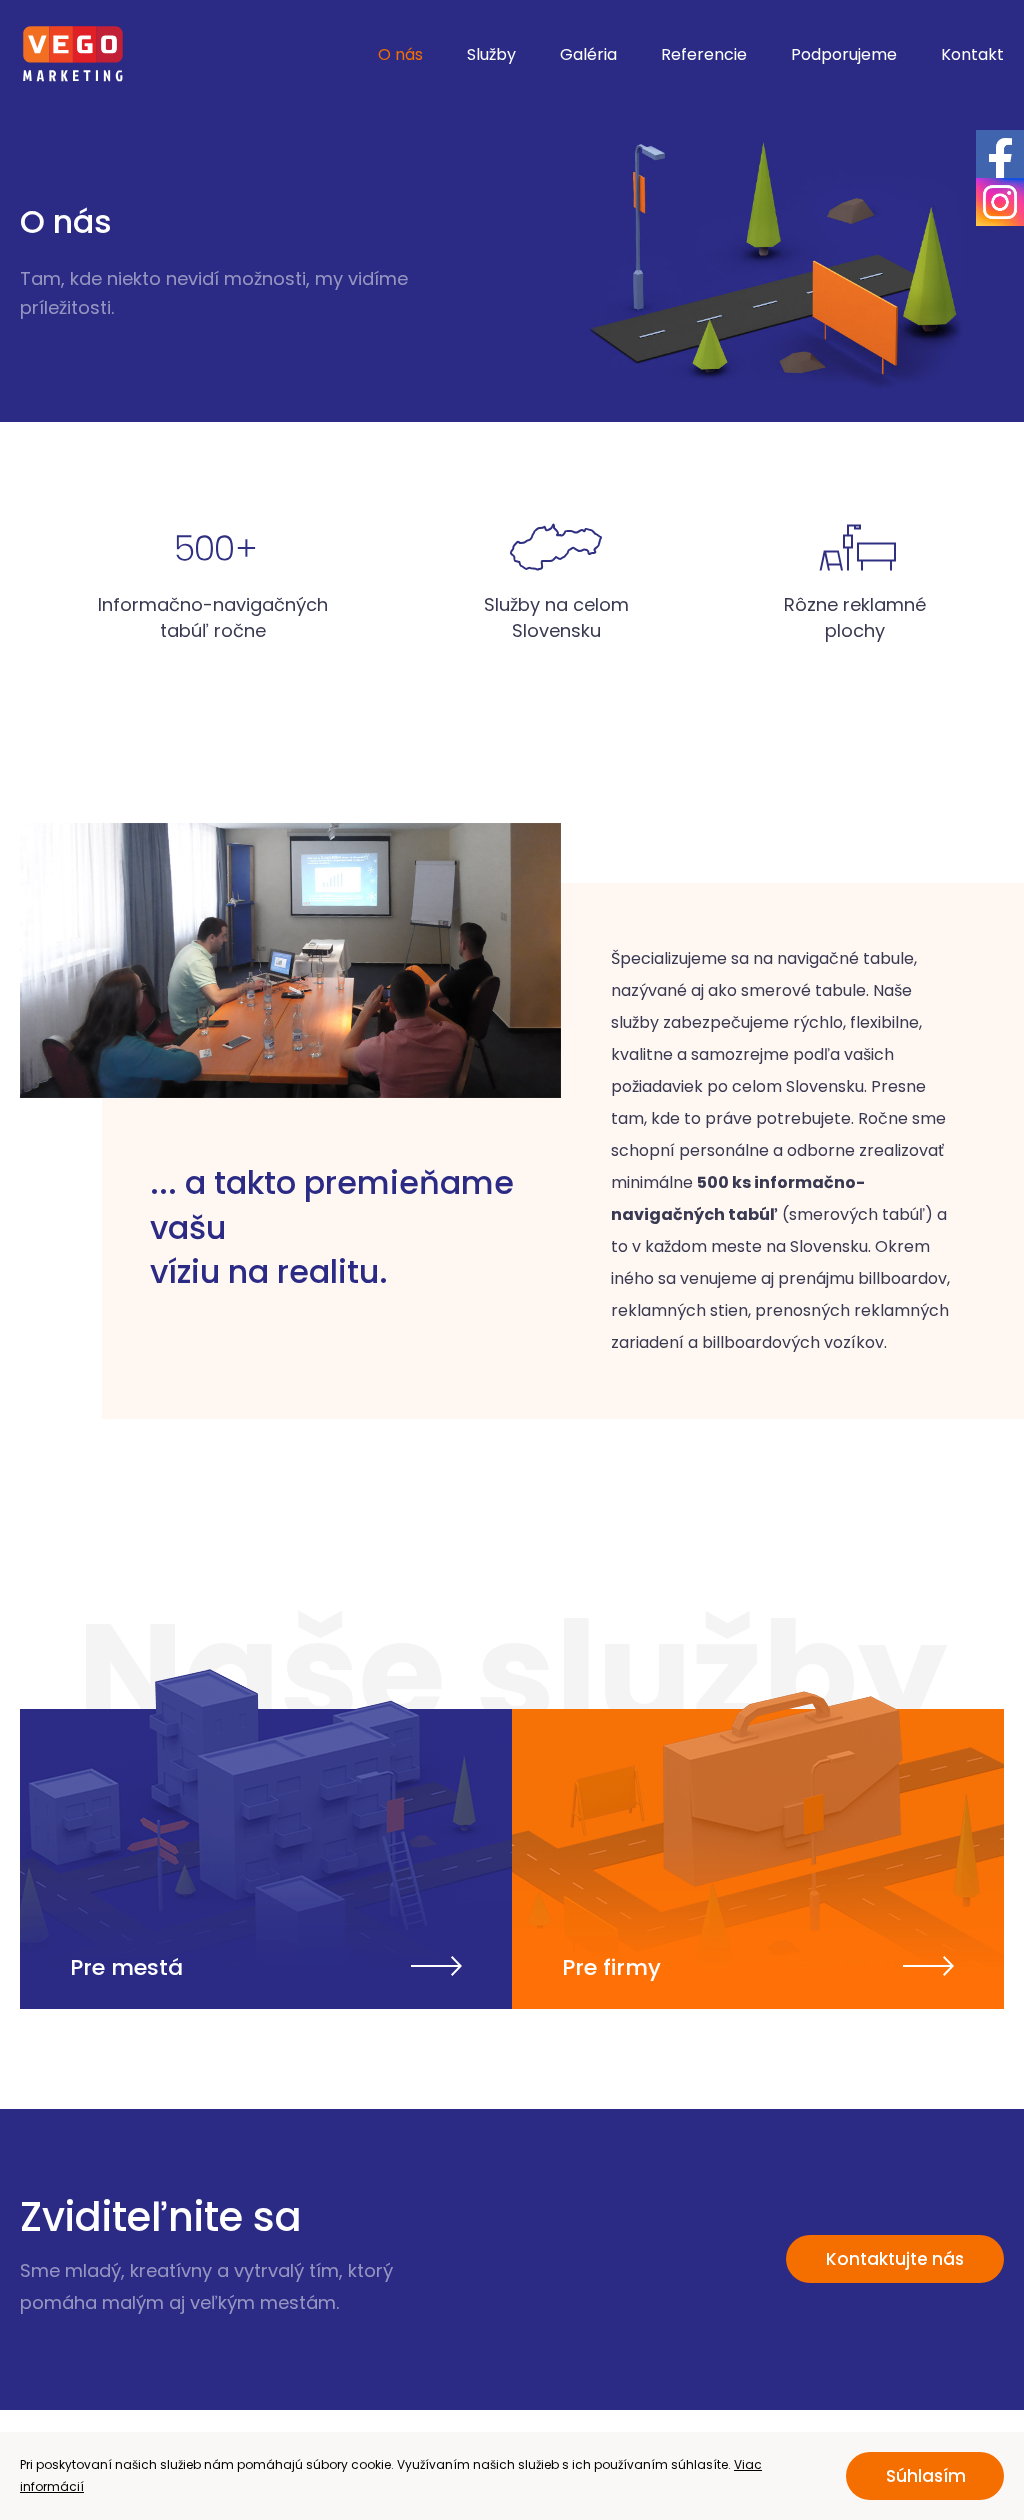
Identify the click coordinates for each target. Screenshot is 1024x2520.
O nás (400, 54)
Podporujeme (844, 54)
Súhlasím (926, 2476)
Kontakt (972, 54)
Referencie (704, 54)
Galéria (588, 54)
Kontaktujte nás (895, 2259)
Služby (491, 54)
